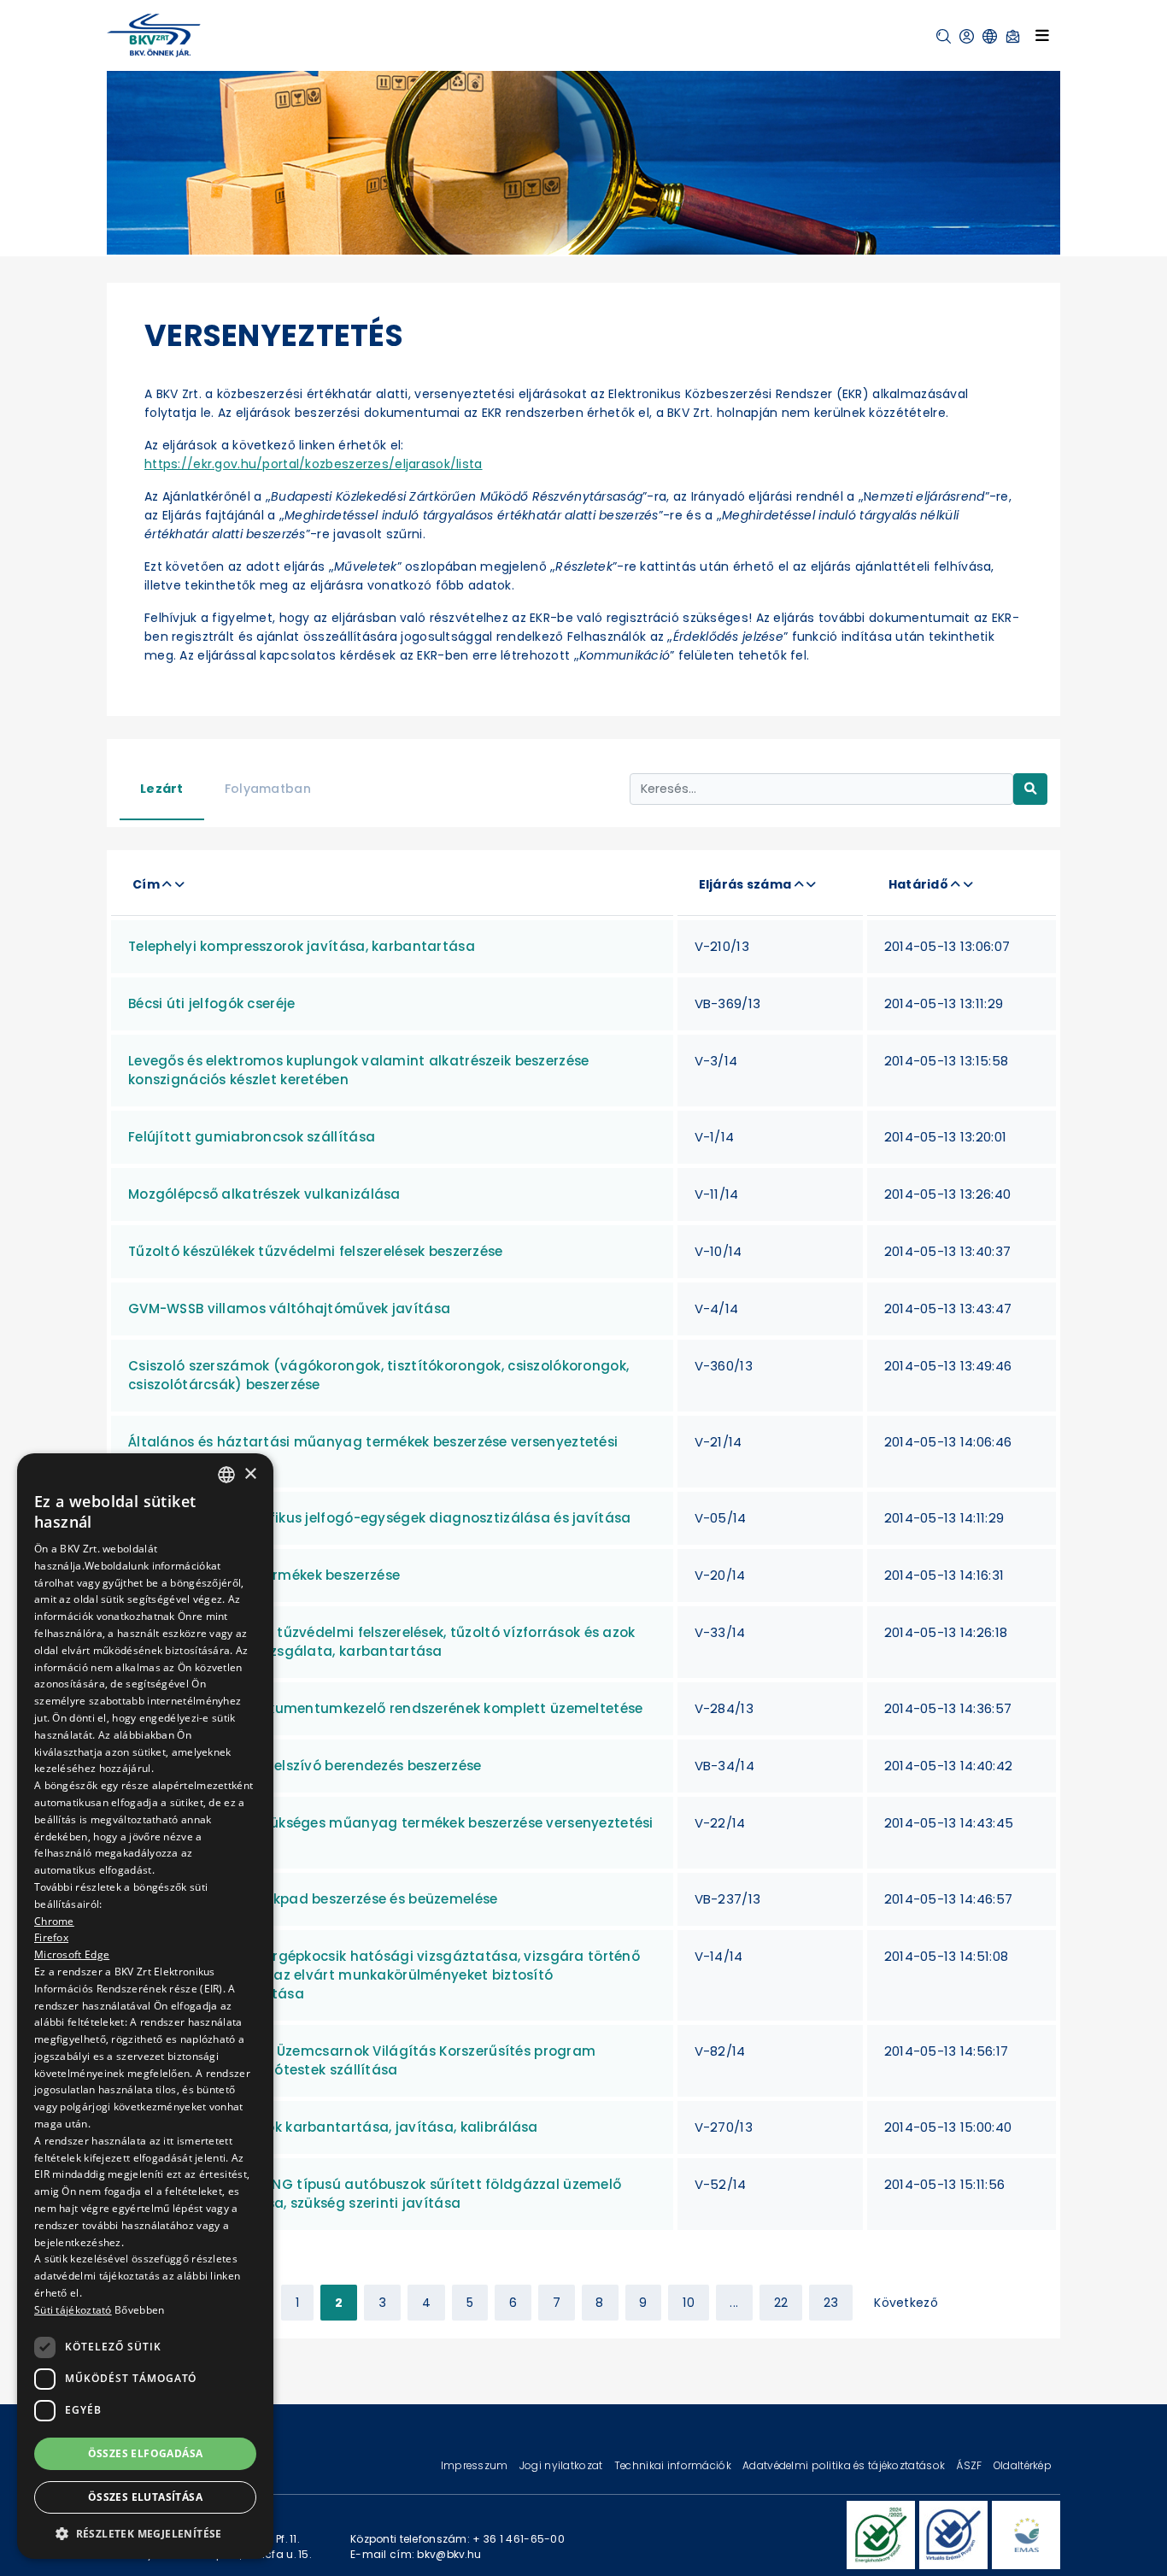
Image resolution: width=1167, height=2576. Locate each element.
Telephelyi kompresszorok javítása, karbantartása (302, 946)
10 (689, 2303)
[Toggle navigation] (1042, 35)
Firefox (51, 1937)
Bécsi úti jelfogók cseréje (212, 1003)
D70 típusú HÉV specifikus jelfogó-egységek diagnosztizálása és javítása (379, 1518)
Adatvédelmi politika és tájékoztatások (845, 2465)
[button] (944, 36)
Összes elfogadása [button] (146, 2453)
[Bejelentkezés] (967, 36)
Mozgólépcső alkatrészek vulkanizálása (264, 1194)
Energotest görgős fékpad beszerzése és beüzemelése (313, 1899)
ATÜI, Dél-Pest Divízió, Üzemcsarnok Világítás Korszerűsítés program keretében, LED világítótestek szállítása (362, 2060)
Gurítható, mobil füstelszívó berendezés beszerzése (305, 1766)
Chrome (54, 1920)
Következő (906, 2303)
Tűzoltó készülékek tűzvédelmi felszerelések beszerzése (316, 1251)
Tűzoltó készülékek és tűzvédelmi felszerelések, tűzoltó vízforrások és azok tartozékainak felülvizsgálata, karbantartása (382, 1642)
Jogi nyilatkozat (563, 2465)
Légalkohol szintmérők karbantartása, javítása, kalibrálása (333, 2127)
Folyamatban (268, 789)
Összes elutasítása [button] (145, 2497)
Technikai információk (674, 2465)
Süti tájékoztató (73, 2310)
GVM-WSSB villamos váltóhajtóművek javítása (289, 1309)
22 (781, 2303)
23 (831, 2303)
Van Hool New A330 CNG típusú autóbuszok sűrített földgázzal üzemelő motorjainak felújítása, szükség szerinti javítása (375, 2194)
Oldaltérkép (1023, 2465)
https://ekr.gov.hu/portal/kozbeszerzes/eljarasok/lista (314, 464)
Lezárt (162, 789)
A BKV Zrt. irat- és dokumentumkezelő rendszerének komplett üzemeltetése (385, 1708)
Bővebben (139, 2310)
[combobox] (226, 1475)
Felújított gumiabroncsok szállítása (252, 1137)
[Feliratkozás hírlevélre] (1013, 36)
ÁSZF (970, 2465)
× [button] (250, 1473)
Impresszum (476, 2465)
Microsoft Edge (72, 1954)
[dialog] (145, 2006)
